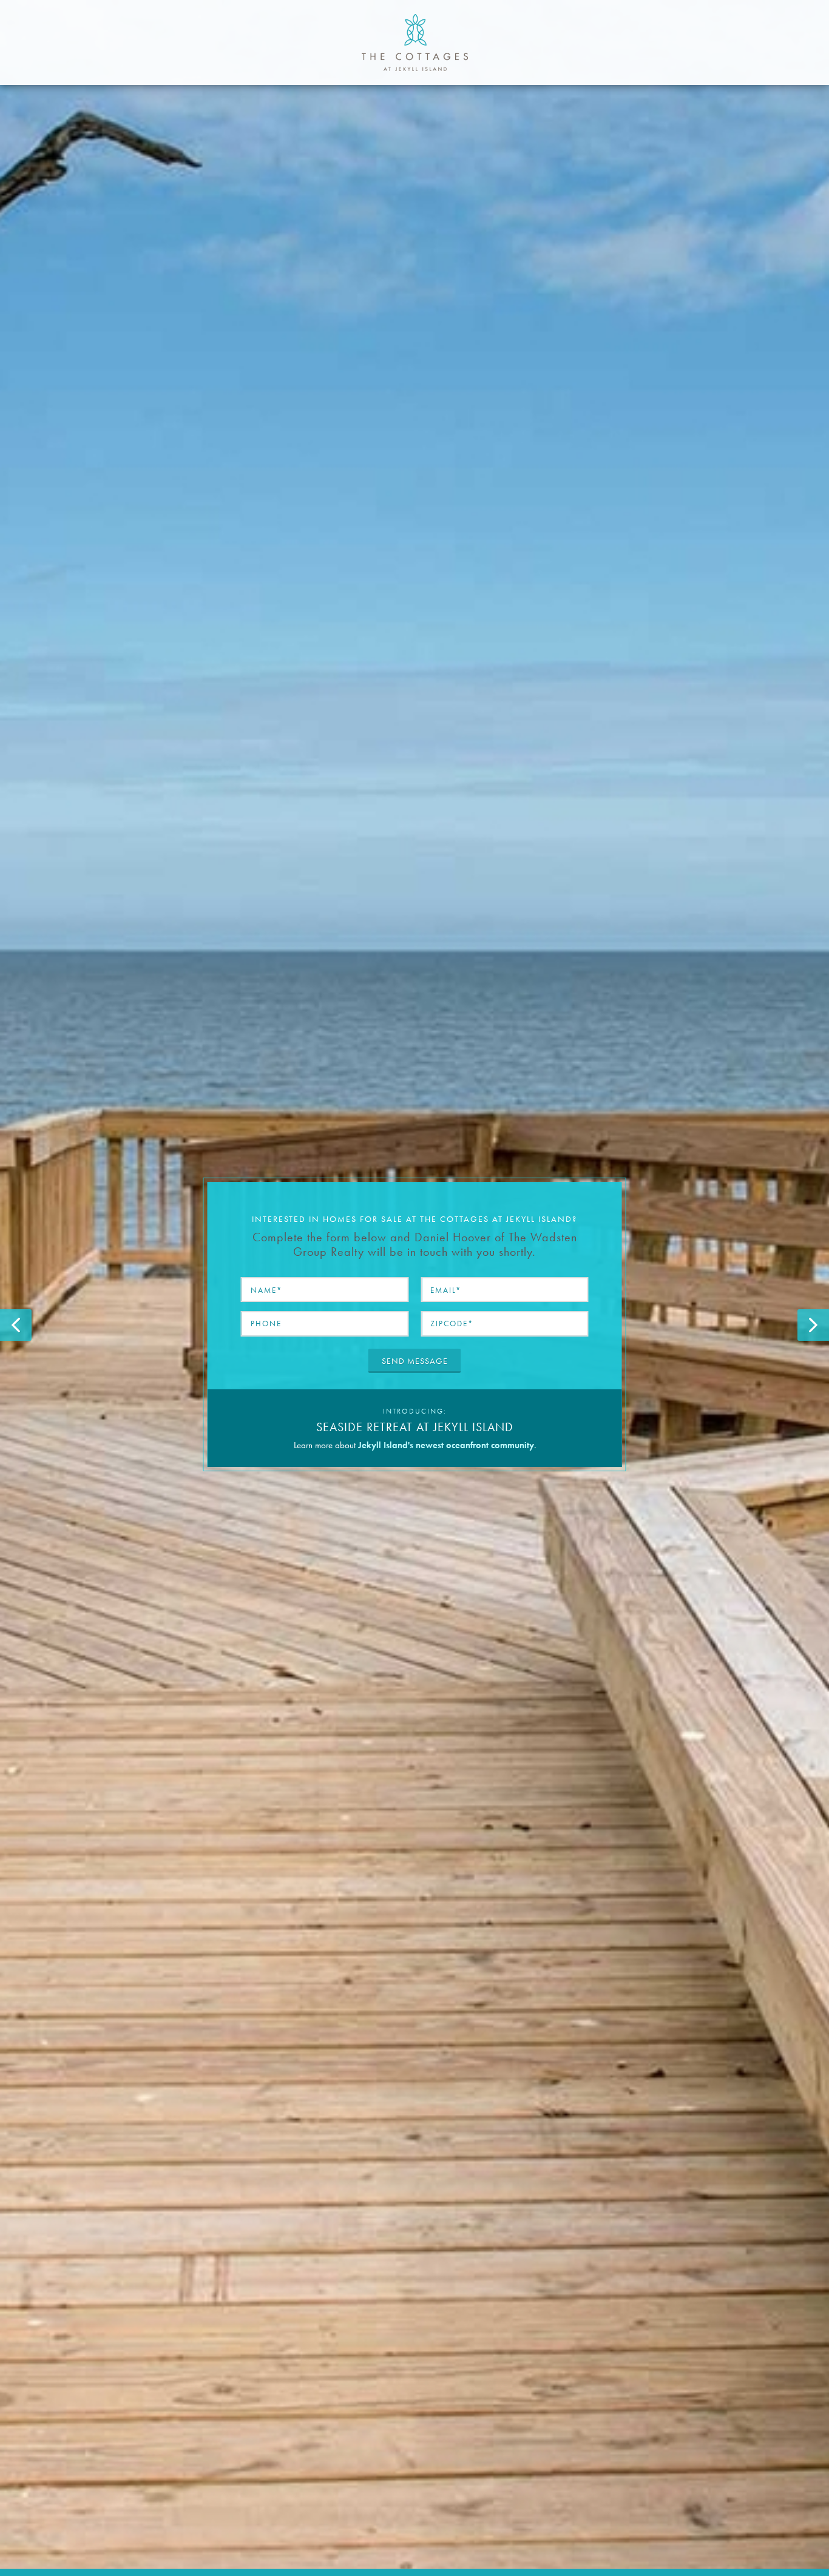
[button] (16, 1325)
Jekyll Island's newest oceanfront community (446, 1445)
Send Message (415, 1361)
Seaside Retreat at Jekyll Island (415, 1427)
